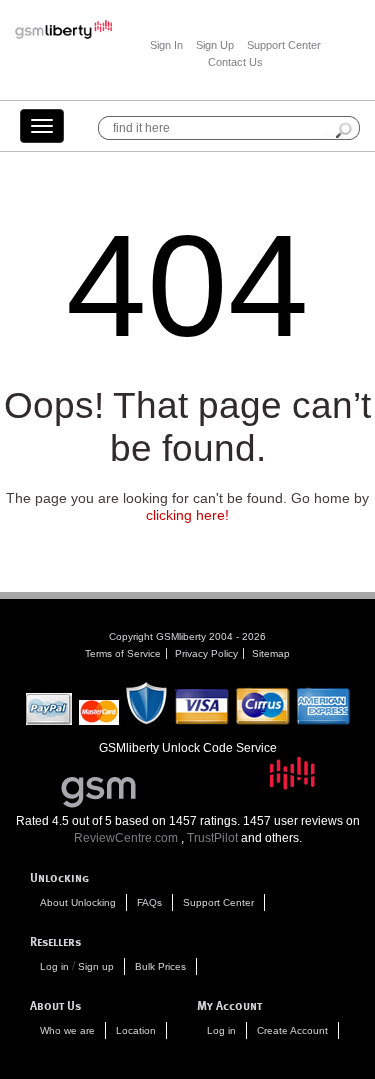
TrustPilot (212, 838)
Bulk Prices (160, 966)
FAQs (149, 902)
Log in (54, 966)
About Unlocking (78, 902)
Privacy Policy (206, 653)
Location (136, 1030)
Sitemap (271, 653)
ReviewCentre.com (126, 838)
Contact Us (235, 62)
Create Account (292, 1030)
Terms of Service (123, 653)
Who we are (67, 1030)
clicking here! (187, 515)
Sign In (166, 45)
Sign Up (215, 45)
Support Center (284, 45)
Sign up (96, 966)
